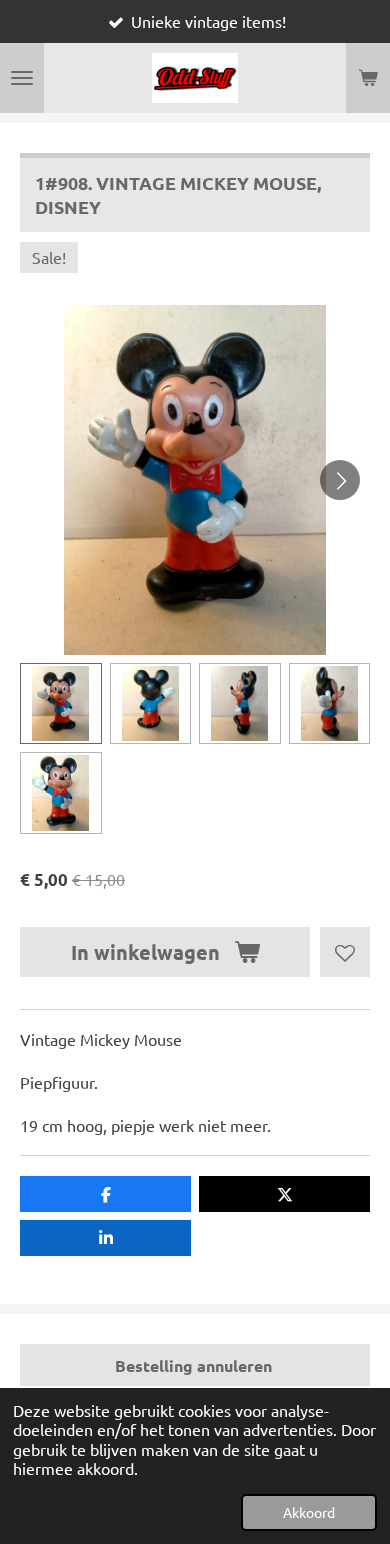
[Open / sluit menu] (22, 78)
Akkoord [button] (309, 1512)
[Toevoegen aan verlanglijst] (345, 952)
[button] (61, 704)
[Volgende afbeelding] (340, 480)
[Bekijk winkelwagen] (368, 78)
